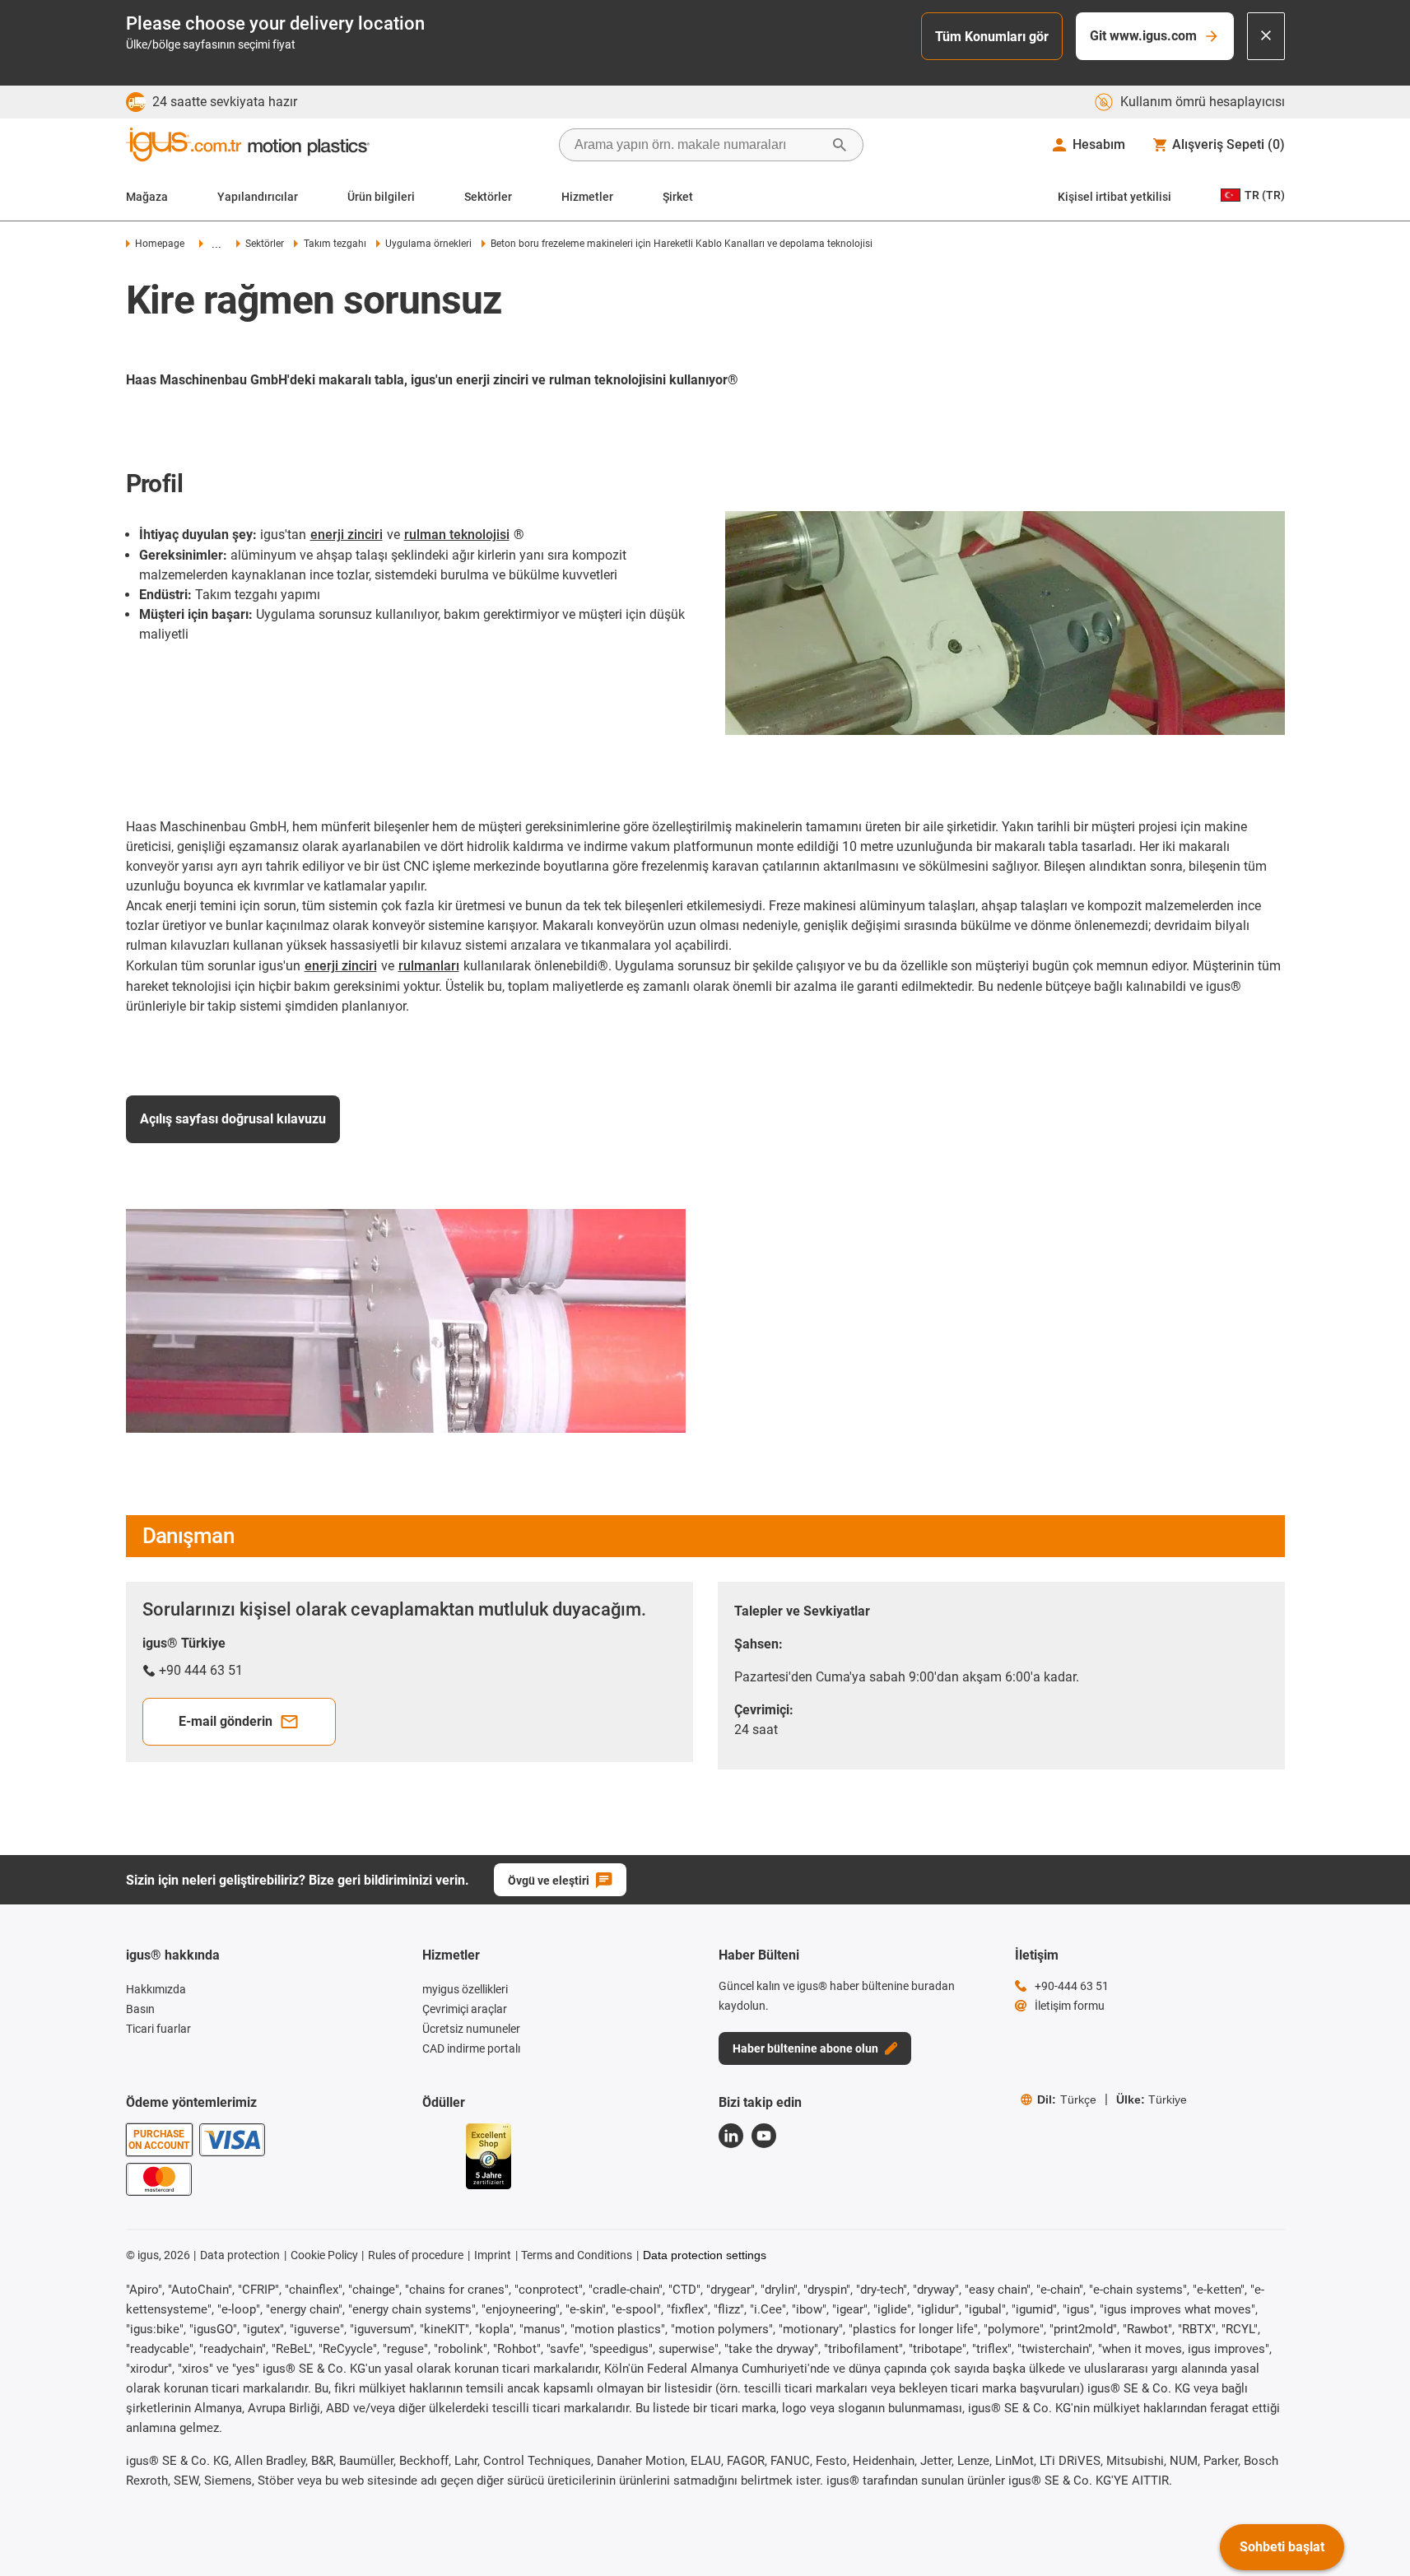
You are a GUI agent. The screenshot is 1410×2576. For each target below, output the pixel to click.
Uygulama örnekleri (428, 244)
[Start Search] (840, 145)
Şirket (678, 197)
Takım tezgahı (335, 244)
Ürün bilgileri (381, 197)
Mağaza (147, 197)
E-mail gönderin (226, 1721)
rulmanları (429, 966)
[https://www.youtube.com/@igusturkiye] (764, 2136)
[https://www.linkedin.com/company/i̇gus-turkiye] (731, 2136)
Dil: (1067, 2099)
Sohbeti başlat (1282, 2547)
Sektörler (488, 197)
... (216, 244)
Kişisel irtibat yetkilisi (1115, 197)
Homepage (160, 244)
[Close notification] (1266, 36)
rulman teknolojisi (457, 535)
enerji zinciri (347, 535)
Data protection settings (705, 2255)
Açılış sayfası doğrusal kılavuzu (233, 1119)
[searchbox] (698, 145)
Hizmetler (587, 197)
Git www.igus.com (1143, 36)
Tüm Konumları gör (992, 37)
